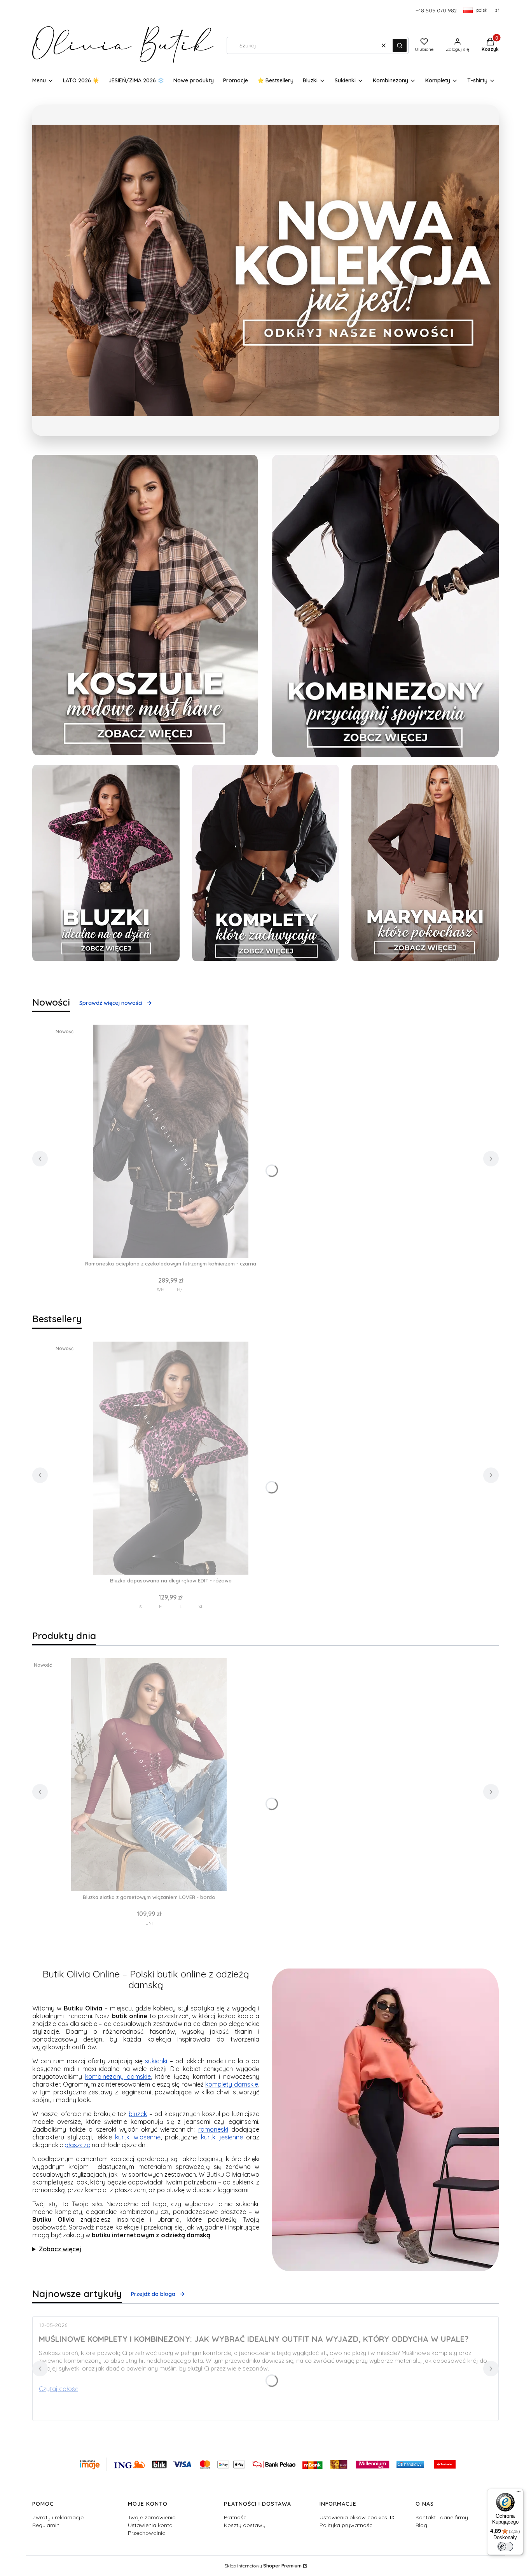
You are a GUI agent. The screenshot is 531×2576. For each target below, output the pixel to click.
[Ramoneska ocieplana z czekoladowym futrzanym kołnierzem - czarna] (171, 1141)
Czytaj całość (59, 2389)
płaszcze (77, 2145)
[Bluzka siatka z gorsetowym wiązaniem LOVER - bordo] (149, 1775)
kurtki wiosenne (138, 2137)
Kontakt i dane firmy (442, 2517)
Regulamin (46, 2525)
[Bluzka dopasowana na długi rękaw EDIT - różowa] (171, 1458)
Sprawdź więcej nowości (111, 1003)
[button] (400, 45)
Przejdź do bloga (153, 2294)
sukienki (156, 2061)
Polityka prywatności (347, 2525)
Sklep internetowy (263, 2566)
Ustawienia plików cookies (354, 2517)
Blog (421, 2525)
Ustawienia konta (150, 2525)
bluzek (138, 2114)
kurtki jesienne (222, 2137)
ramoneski (213, 2129)
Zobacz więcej (60, 2249)
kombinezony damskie (118, 2076)
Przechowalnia (147, 2533)
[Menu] (519, 2493)
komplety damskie (232, 2084)
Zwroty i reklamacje (58, 2517)
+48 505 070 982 (436, 10)
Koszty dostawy (245, 2525)
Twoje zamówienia (152, 2517)
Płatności (236, 2517)
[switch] (505, 2546)
